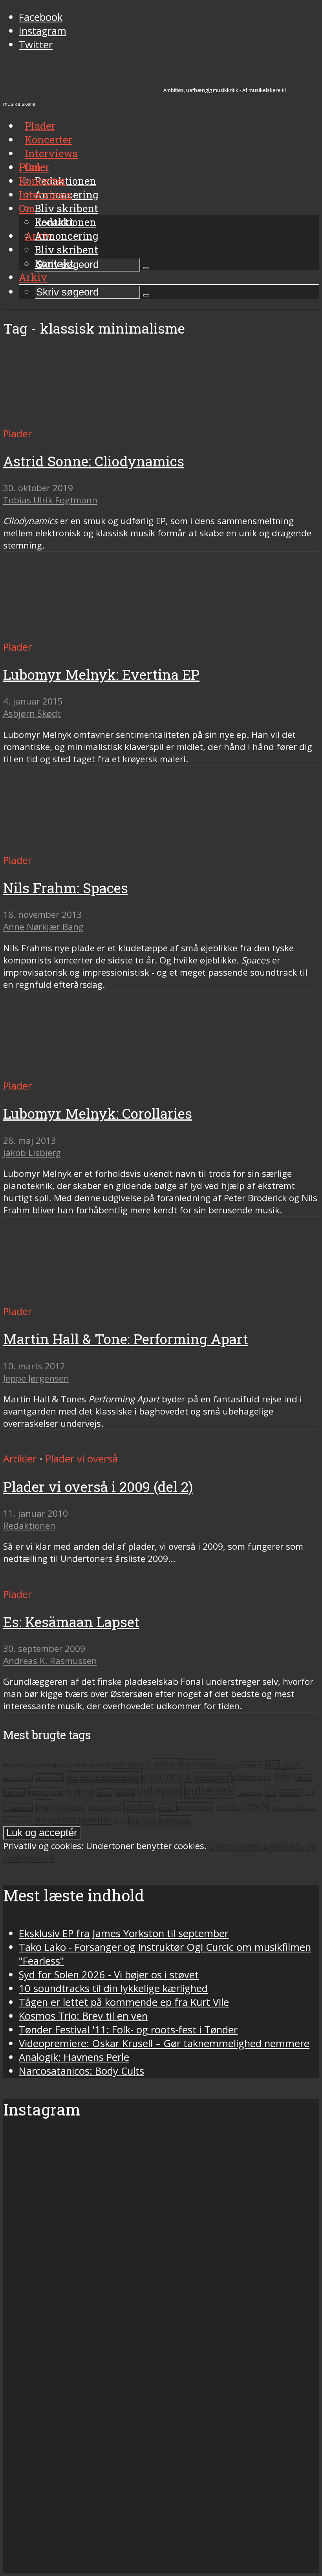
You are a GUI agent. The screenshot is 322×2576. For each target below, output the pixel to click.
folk (283, 1776)
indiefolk (125, 1793)
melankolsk (18, 1807)
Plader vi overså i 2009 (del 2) (98, 1487)
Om (27, 208)
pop (44, 1806)
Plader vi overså (82, 1459)
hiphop (80, 1792)
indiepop (159, 1791)
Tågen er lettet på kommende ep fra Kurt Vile (124, 2002)
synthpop (175, 1820)
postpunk (104, 1807)
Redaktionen (65, 222)
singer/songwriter (73, 1819)
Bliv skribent (66, 208)
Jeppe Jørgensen (36, 1378)
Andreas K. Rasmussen (50, 1661)
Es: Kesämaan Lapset (71, 1622)
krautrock (290, 1793)
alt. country (15, 1765)
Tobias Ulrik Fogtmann (50, 500)
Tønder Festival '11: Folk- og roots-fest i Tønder (128, 2030)
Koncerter (43, 181)
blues (273, 1764)
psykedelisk (194, 1807)
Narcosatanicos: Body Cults (81, 2071)
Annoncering (67, 236)
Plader (34, 167)
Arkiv (33, 277)
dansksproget (18, 1778)
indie (105, 1793)
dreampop (49, 1778)
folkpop (303, 1778)
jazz (271, 1793)
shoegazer (17, 1821)
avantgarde (251, 1765)
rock (258, 1806)
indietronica (250, 1793)
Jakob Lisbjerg (32, 1153)
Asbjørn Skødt (32, 713)
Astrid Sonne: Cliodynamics (94, 461)
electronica (166, 1776)
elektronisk (251, 1777)
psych (166, 1808)
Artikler (20, 1459)
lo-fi (309, 1793)
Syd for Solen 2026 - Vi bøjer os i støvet (109, 1975)
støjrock (143, 1820)
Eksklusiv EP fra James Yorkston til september (124, 1933)
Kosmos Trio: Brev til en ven (83, 2016)
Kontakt (54, 263)
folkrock (14, 1793)
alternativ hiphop (48, 1765)
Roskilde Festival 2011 (294, 1808)
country (292, 1765)
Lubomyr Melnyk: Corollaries (98, 1113)
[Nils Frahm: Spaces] (77, 847)
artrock (228, 1765)
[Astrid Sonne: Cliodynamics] (77, 420)
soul (121, 1821)
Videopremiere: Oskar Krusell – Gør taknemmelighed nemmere (164, 2043)
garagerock (45, 1792)
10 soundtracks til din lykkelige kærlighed (113, 1988)
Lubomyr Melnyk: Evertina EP (101, 674)
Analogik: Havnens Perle (74, 2057)
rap (239, 1807)
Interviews (51, 153)
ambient (168, 1764)
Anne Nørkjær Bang (43, 927)
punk (223, 1807)
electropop (211, 1777)
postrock (140, 1807)
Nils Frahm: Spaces (66, 888)
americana (201, 1764)
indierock (209, 1791)
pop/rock (70, 1807)
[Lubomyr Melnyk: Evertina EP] (77, 633)
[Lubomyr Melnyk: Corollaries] (77, 1072)
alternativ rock (131, 1764)
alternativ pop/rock (89, 1765)
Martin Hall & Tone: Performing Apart (126, 1339)
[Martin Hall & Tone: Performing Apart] (77, 1298)
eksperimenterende (102, 1777)
